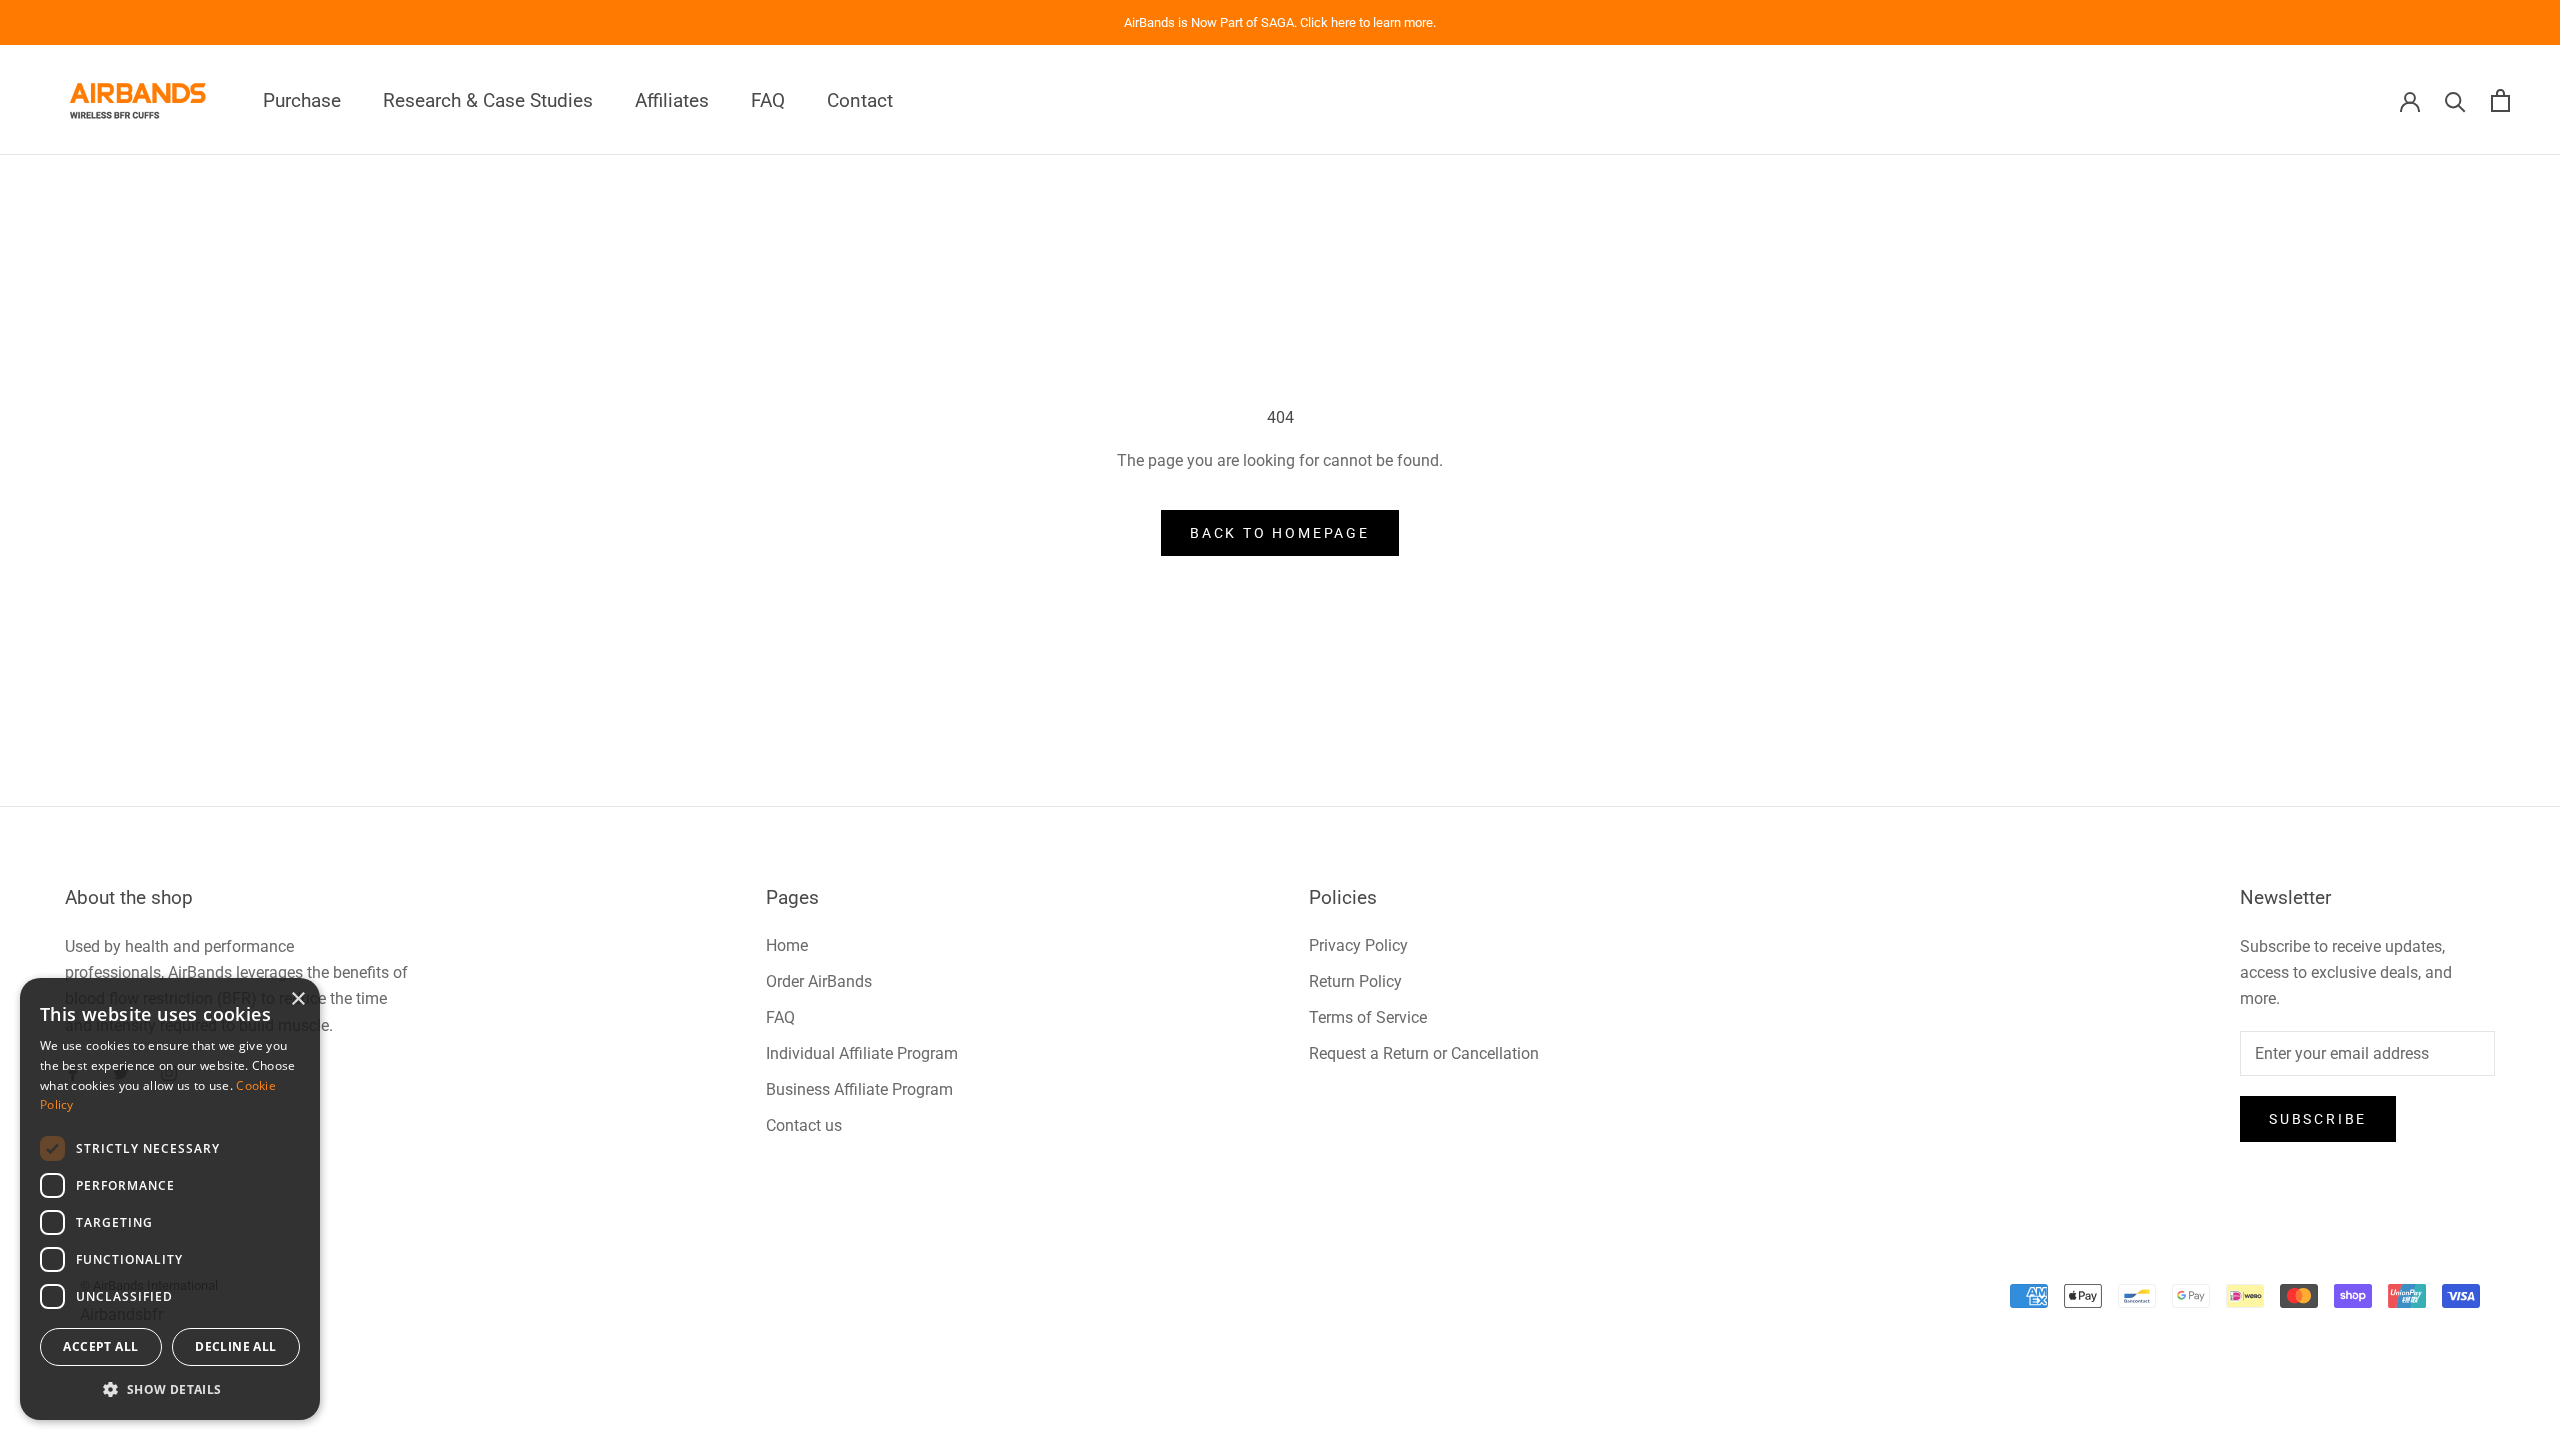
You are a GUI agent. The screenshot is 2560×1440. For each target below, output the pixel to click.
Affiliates (672, 100)
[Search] (2455, 100)
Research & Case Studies (488, 100)
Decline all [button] (235, 1346)
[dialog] (170, 1199)
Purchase (302, 100)
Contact (860, 100)
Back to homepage (1280, 533)
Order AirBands (819, 981)
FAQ (768, 100)
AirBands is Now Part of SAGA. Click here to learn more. (1280, 22)
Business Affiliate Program (859, 1089)
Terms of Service (1368, 1017)
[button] (170, 1389)
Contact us (804, 1125)
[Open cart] (2500, 100)
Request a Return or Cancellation (1424, 1053)
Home (787, 945)
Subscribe (2318, 1119)
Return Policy (1355, 981)
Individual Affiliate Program (862, 1053)
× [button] (297, 999)
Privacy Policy (1358, 945)
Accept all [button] (100, 1346)
